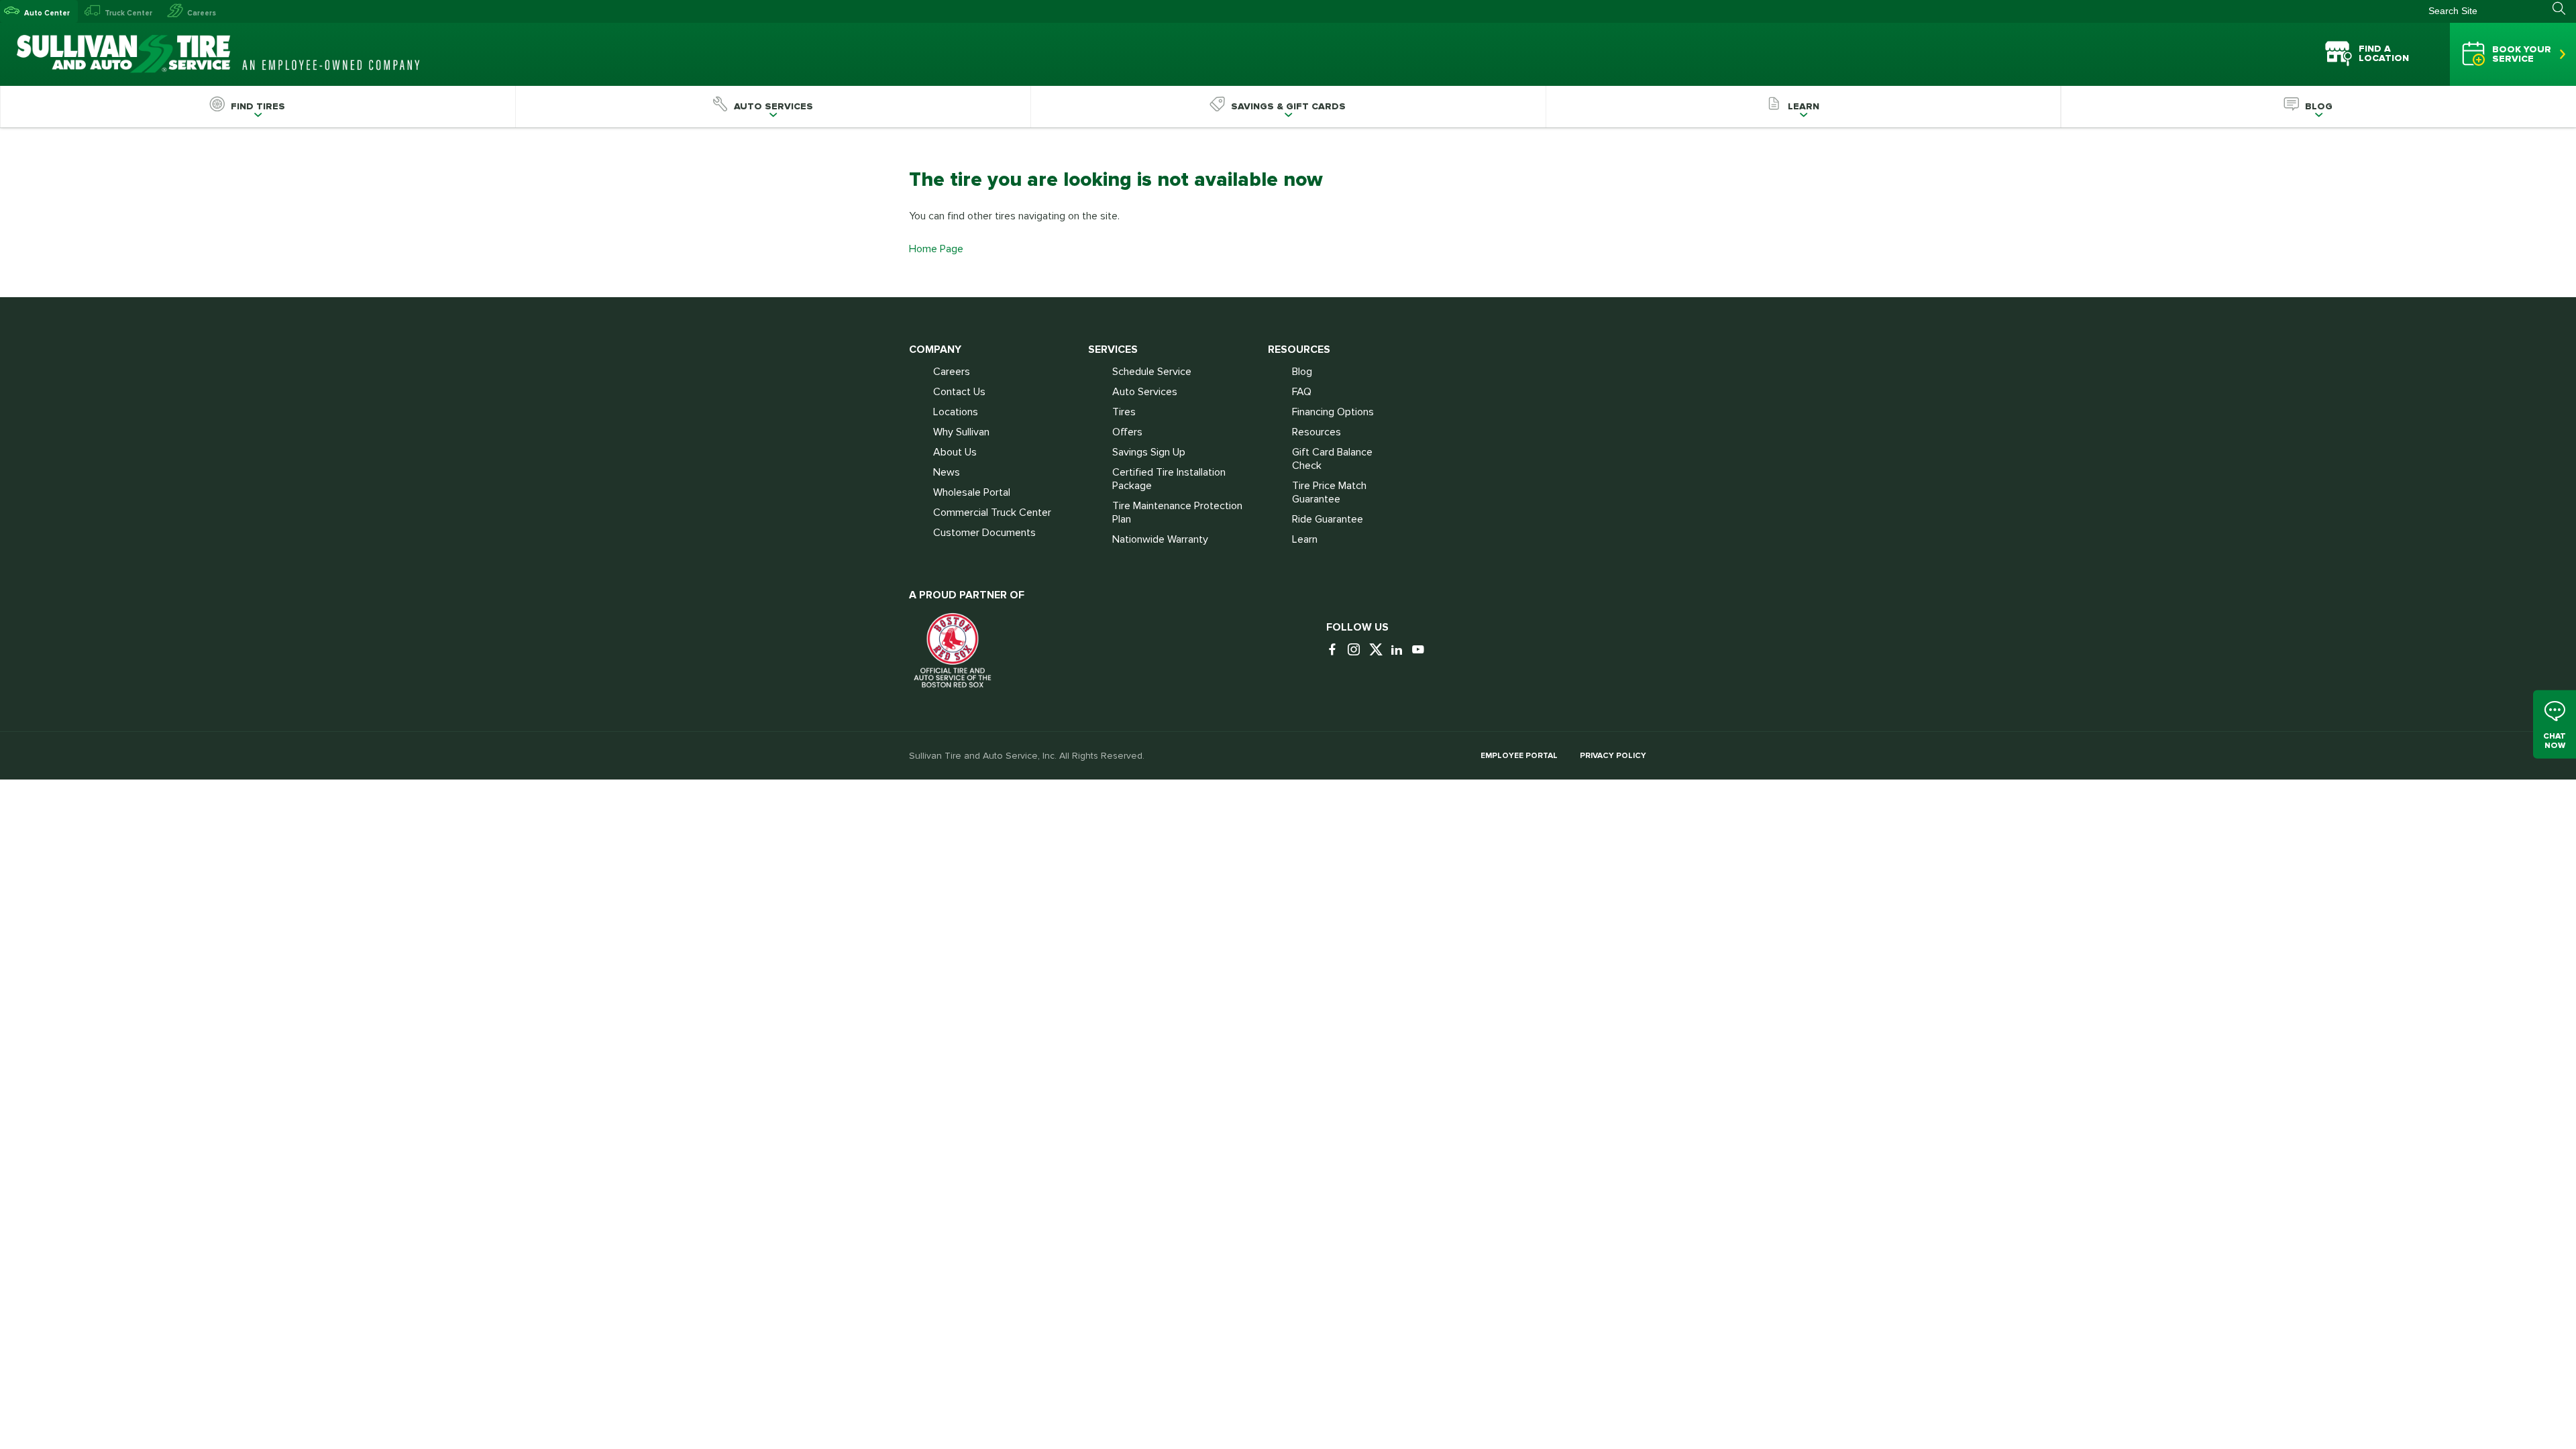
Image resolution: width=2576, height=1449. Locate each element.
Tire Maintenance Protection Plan (1177, 513)
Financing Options (1333, 412)
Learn (1305, 539)
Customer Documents (984, 533)
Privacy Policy (1613, 756)
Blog (1302, 372)
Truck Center (128, 13)
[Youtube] (1421, 650)
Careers (202, 13)
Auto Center (47, 13)
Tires (1124, 412)
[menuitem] (258, 107)
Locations (956, 412)
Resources (1317, 432)
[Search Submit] (2564, 9)
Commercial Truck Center (992, 513)
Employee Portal (1519, 756)
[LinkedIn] (1400, 650)
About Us (955, 452)
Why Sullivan (961, 432)
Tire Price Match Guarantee (1329, 492)
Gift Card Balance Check (1332, 459)
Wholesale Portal (972, 492)
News (947, 472)
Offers (1127, 432)
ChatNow (2555, 740)
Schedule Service (1152, 372)
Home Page (936, 249)
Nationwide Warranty (1160, 539)
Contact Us (959, 392)
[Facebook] (1336, 650)
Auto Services (1145, 392)
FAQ (1302, 392)
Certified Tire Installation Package (1169, 479)
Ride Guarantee (1328, 519)
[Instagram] (1357, 650)
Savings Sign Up (1149, 452)
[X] (1379, 650)
